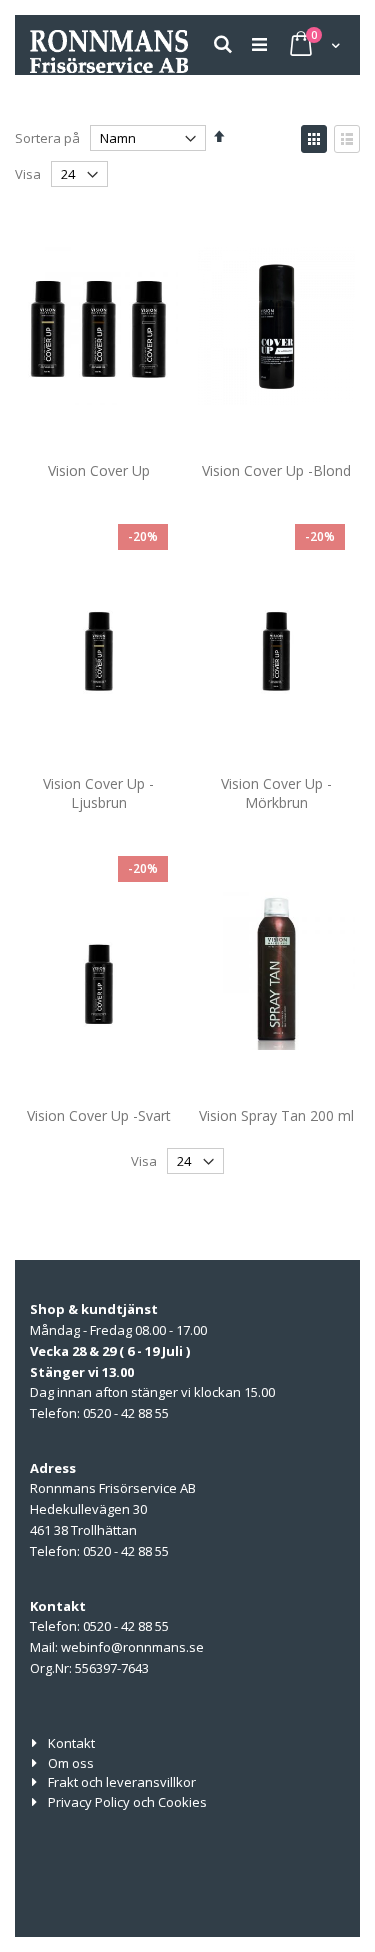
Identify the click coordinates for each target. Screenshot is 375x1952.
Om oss (71, 1763)
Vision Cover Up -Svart (99, 1115)
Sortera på (47, 138)
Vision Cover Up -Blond (276, 470)
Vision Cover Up (99, 470)
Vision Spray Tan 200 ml (276, 1115)
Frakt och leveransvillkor (122, 1782)
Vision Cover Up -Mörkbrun (276, 793)
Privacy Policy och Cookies (127, 1802)
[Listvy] (347, 139)
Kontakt (71, 1743)
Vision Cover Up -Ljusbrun (98, 793)
